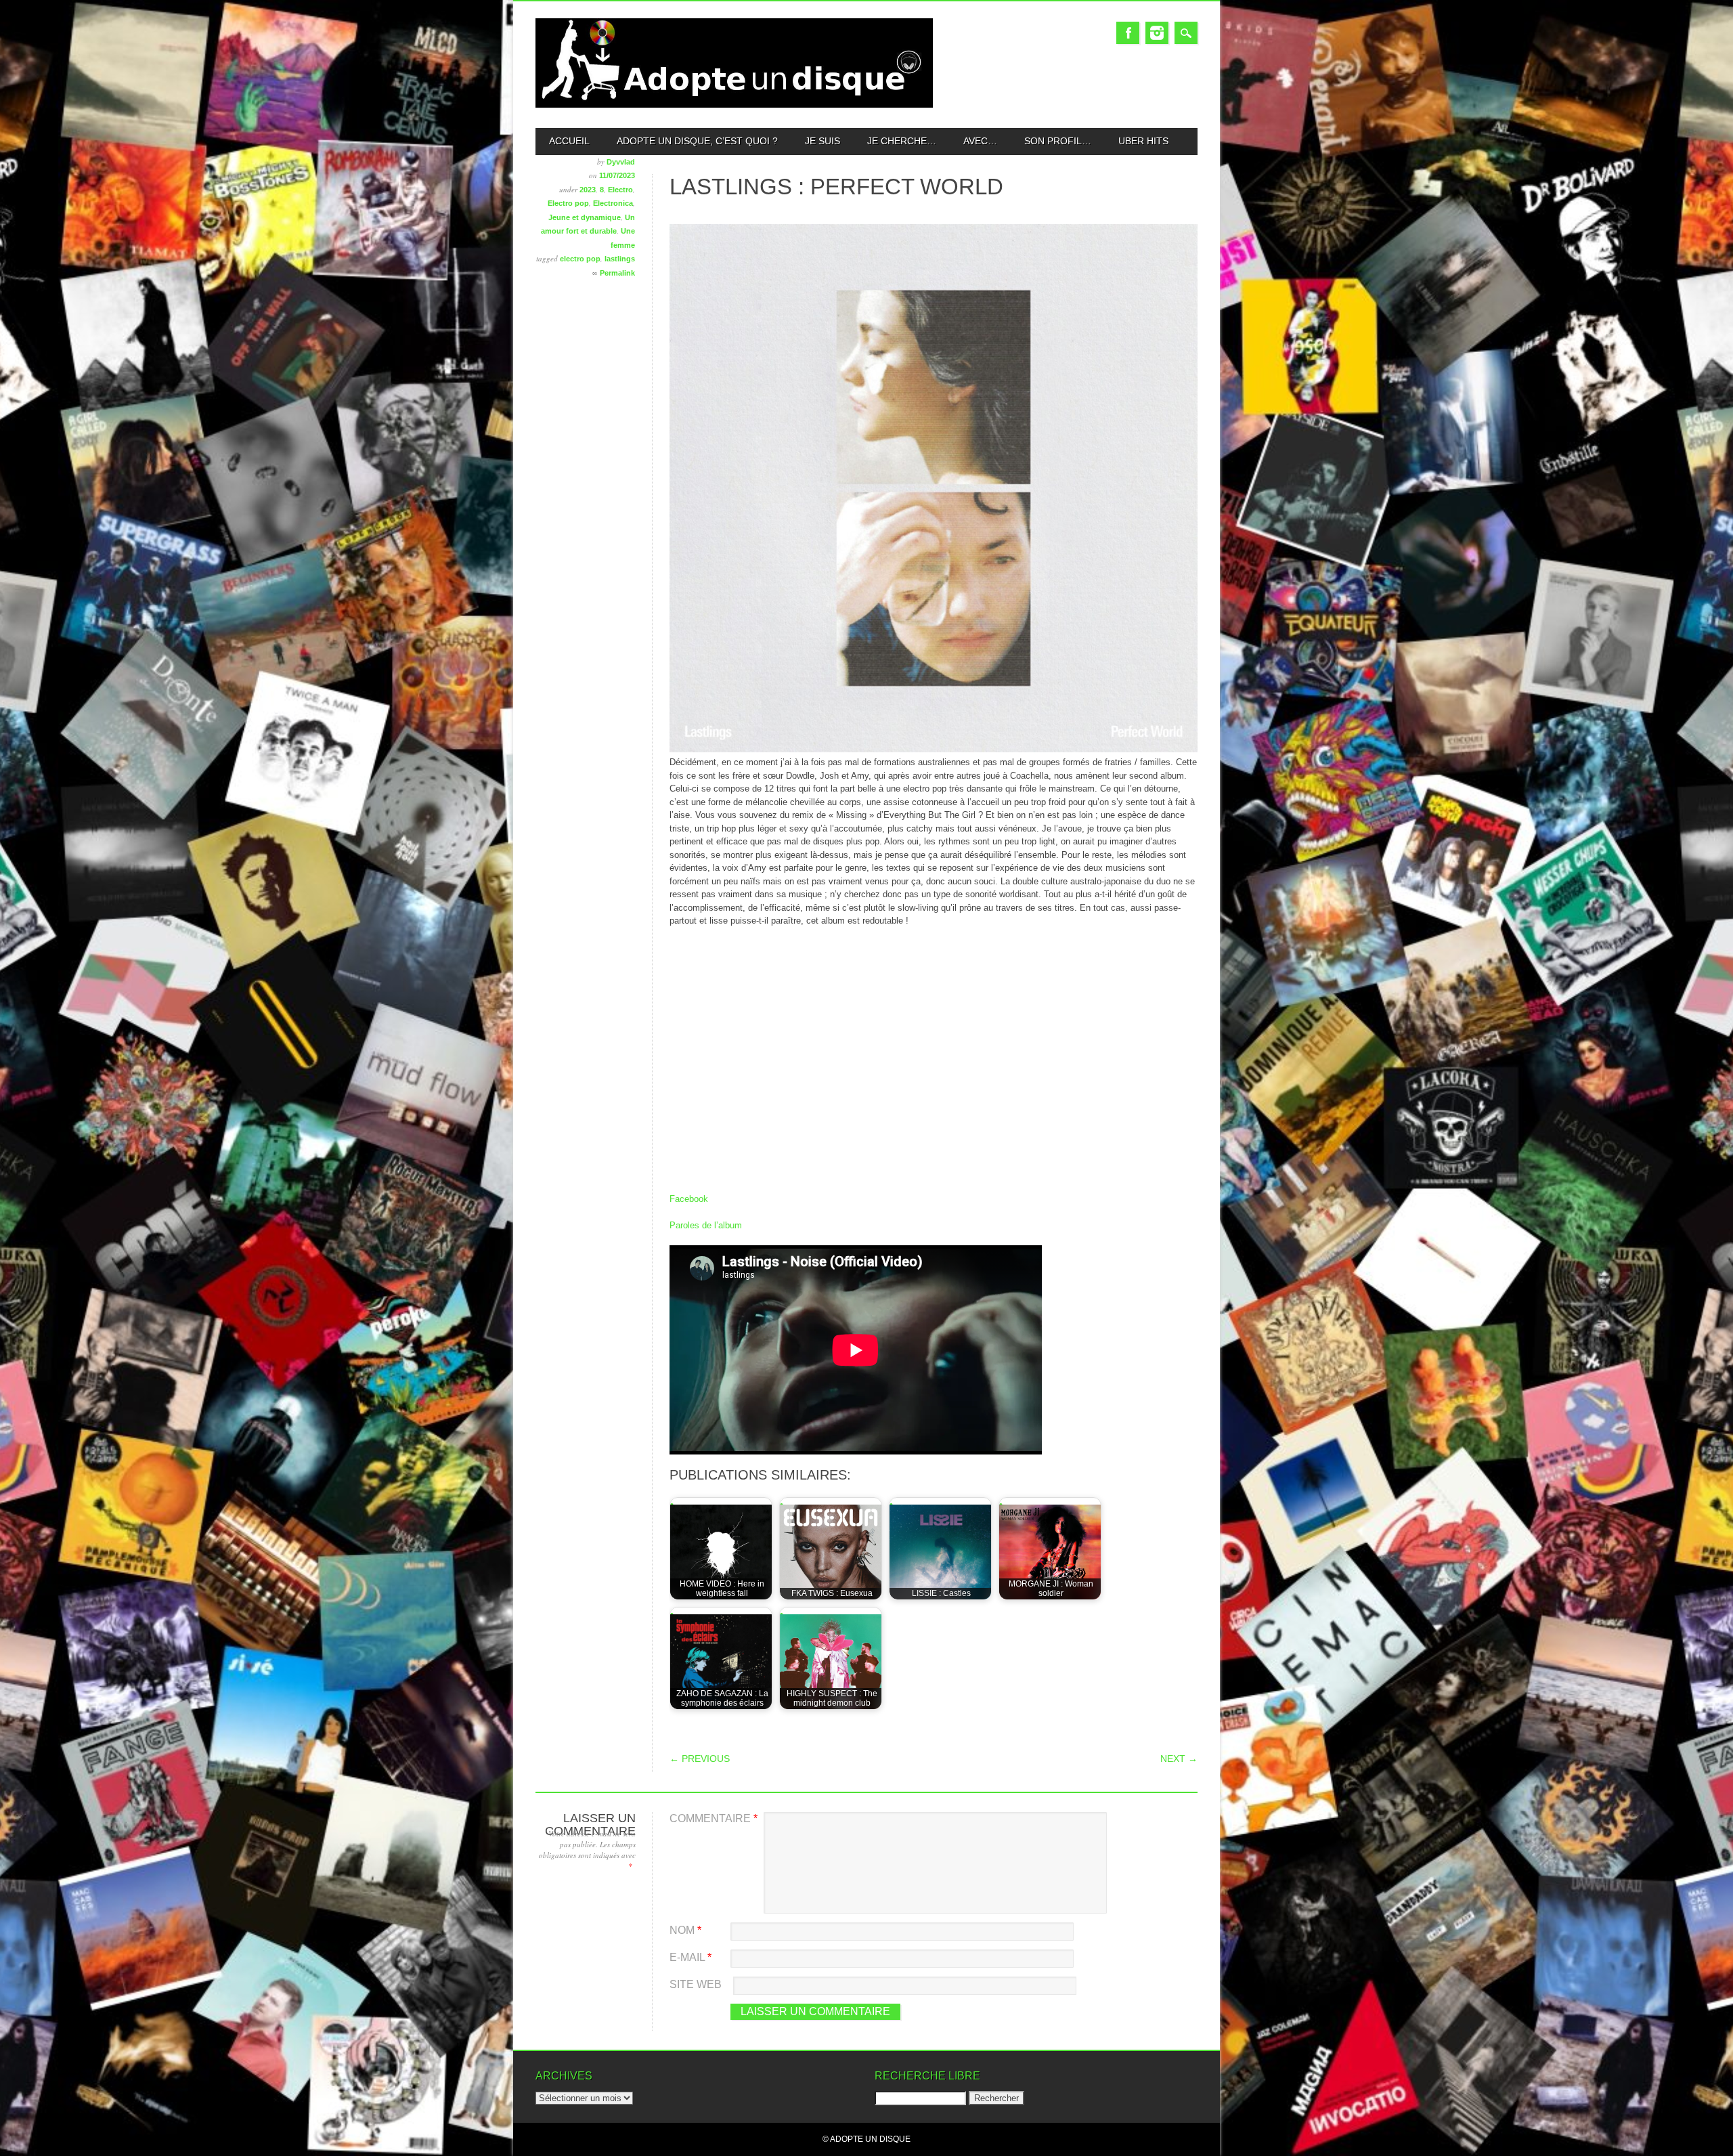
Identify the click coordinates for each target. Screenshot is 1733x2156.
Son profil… (1058, 141)
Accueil (569, 141)
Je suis (822, 141)
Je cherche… (902, 141)
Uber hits (1143, 141)
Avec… (980, 141)
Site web (696, 1984)
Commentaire (714, 1818)
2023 (588, 190)
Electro (620, 190)
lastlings (620, 259)
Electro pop (568, 203)
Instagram (1157, 33)
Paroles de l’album (706, 1225)
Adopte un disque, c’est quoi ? (697, 141)
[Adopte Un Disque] (734, 105)
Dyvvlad (621, 162)
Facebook (1128, 33)
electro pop (580, 259)
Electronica (613, 203)
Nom (685, 1930)
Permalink (617, 273)
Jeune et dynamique (585, 217)
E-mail (690, 1957)
